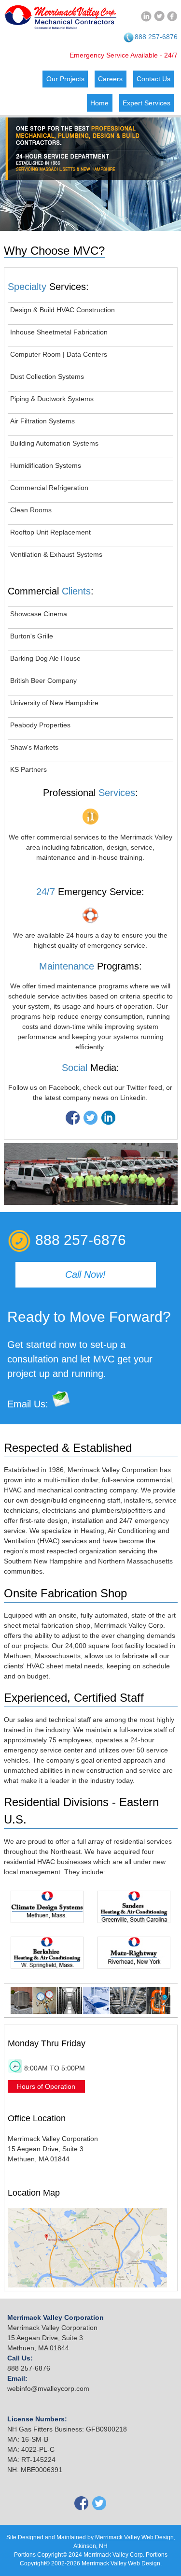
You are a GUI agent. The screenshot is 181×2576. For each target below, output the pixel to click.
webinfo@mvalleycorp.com (48, 2388)
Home (99, 103)
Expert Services (146, 103)
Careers (110, 79)
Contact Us (153, 79)
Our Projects (65, 79)
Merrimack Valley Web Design (134, 2537)
